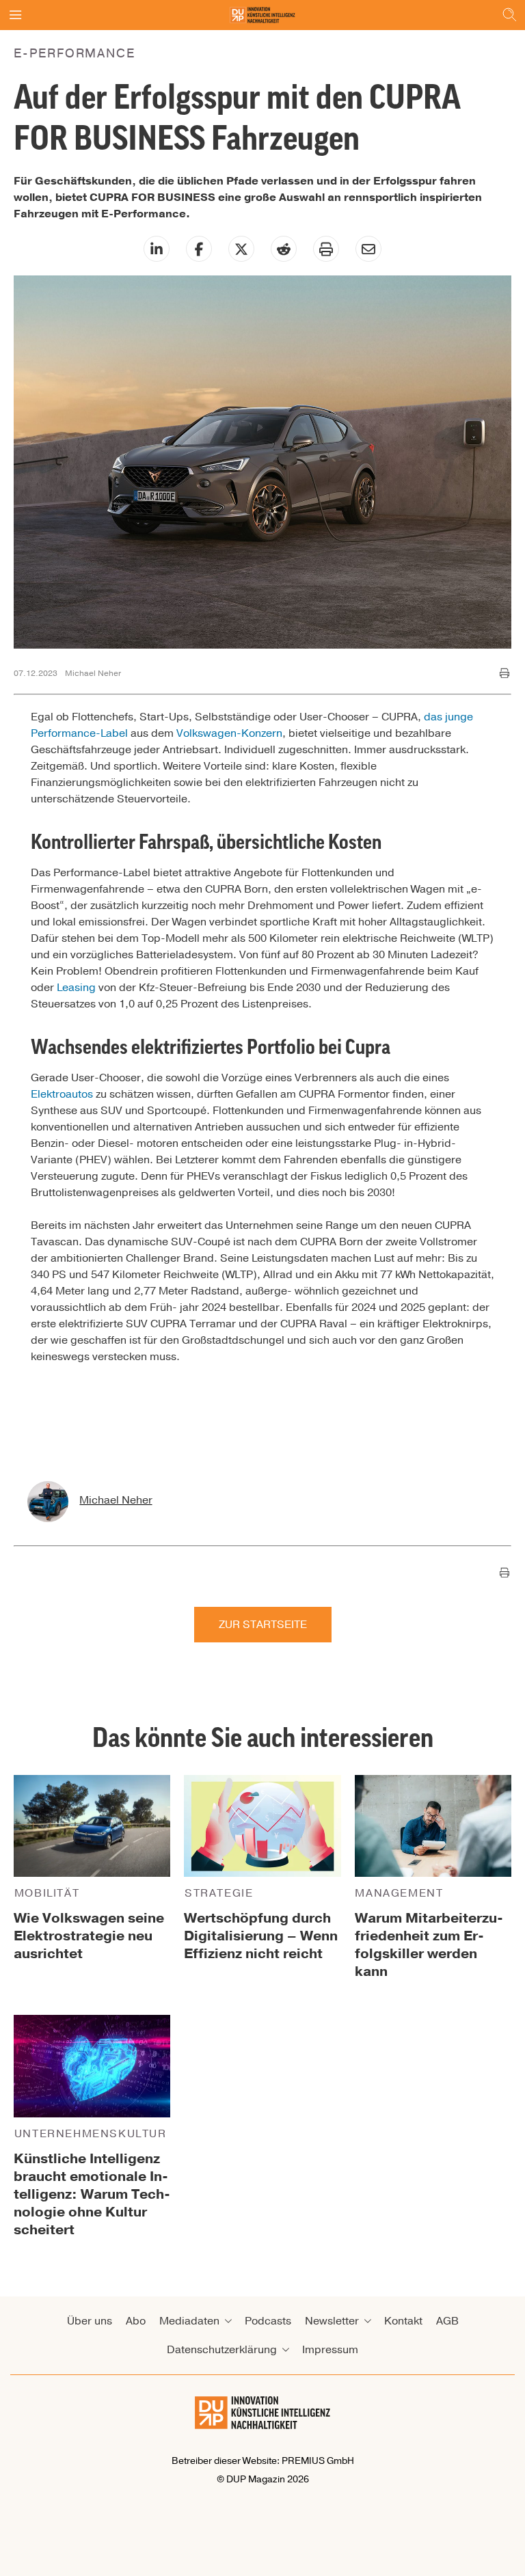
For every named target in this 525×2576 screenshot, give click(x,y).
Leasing (76, 988)
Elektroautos (62, 1094)
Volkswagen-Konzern (229, 733)
